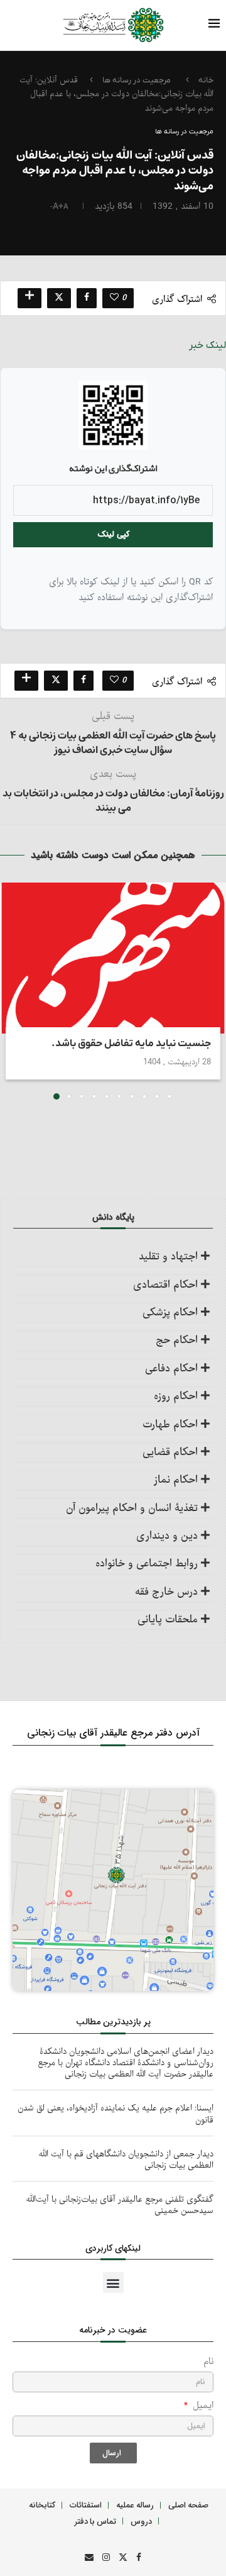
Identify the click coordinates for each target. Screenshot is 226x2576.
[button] (11, 990)
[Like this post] (114, 298)
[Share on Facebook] (87, 298)
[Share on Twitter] (59, 298)
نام (208, 2362)
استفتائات (86, 2505)
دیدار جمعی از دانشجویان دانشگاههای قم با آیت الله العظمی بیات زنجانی (126, 2160)
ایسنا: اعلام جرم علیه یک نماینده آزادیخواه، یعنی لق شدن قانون (116, 2114)
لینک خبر (207, 345)
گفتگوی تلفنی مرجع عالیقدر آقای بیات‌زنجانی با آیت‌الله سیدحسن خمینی (120, 2205)
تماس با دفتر (95, 2521)
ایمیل (202, 2406)
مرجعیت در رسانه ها (137, 80)
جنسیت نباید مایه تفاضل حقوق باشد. (131, 1044)
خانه (206, 80)
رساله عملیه (135, 2505)
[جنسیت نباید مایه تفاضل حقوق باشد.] (113, 958)
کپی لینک (113, 534)
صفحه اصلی (188, 2505)
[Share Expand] (30, 298)
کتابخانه (42, 2505)
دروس (141, 2521)
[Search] (35, 25)
